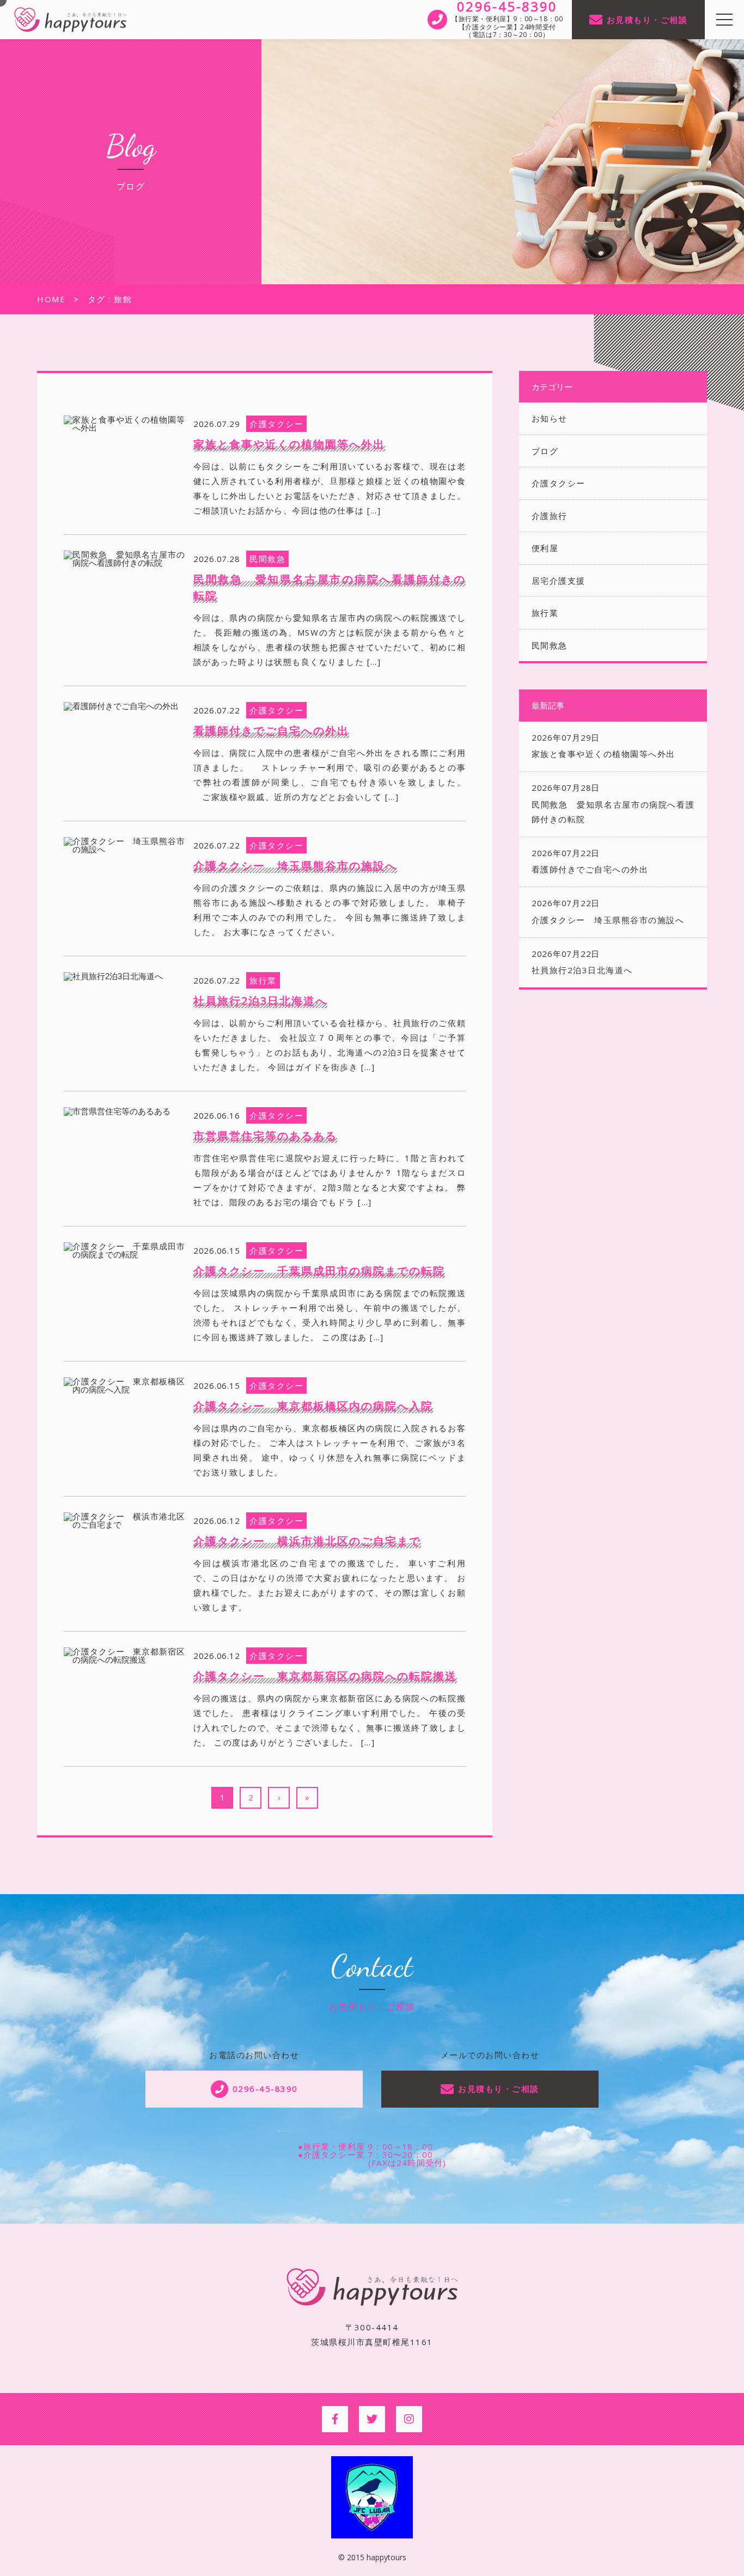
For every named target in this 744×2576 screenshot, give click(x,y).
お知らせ (550, 418)
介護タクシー (559, 483)
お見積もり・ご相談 (647, 20)
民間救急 (550, 645)
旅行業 (545, 613)
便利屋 (545, 548)
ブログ (545, 451)
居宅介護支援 (559, 581)
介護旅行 (550, 516)
